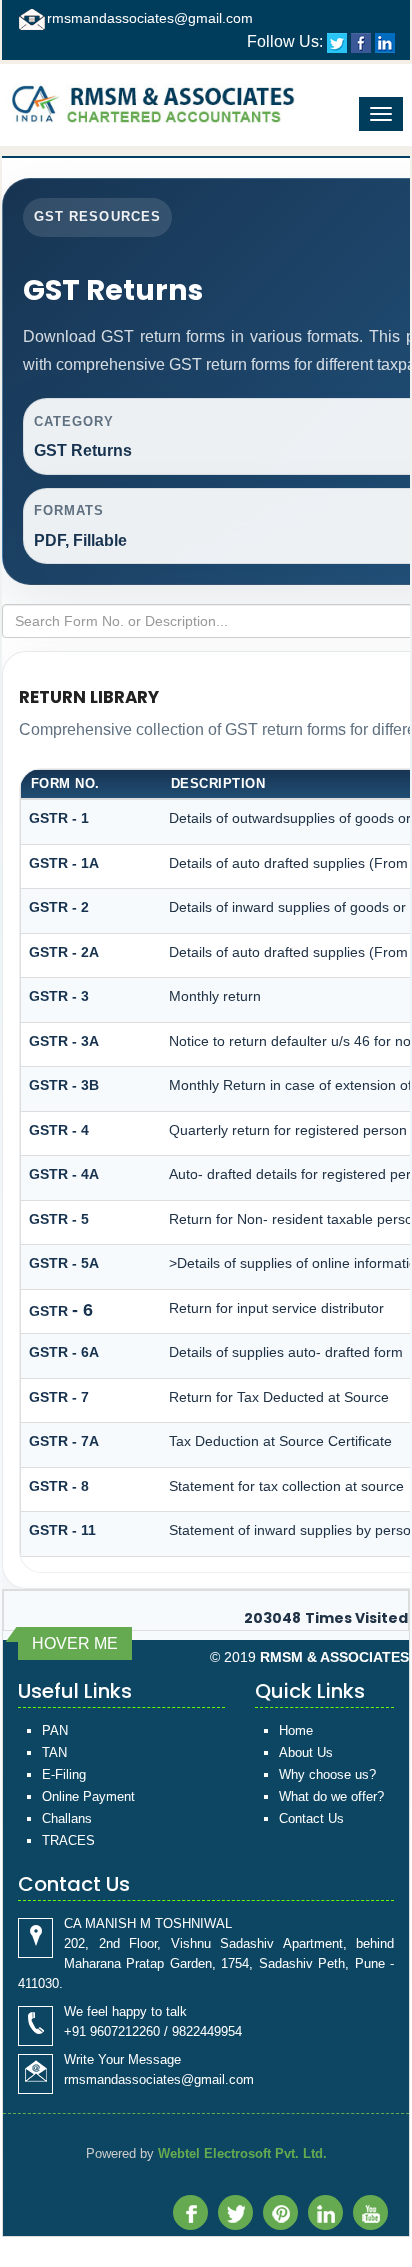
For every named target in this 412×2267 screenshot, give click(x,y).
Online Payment (88, 1796)
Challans (67, 1818)
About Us (306, 1752)
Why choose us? (327, 1774)
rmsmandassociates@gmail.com (150, 18)
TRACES (68, 1840)
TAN (54, 1752)
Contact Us (311, 1818)
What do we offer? (331, 1796)
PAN (55, 1730)
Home (296, 1730)
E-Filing (64, 1774)
